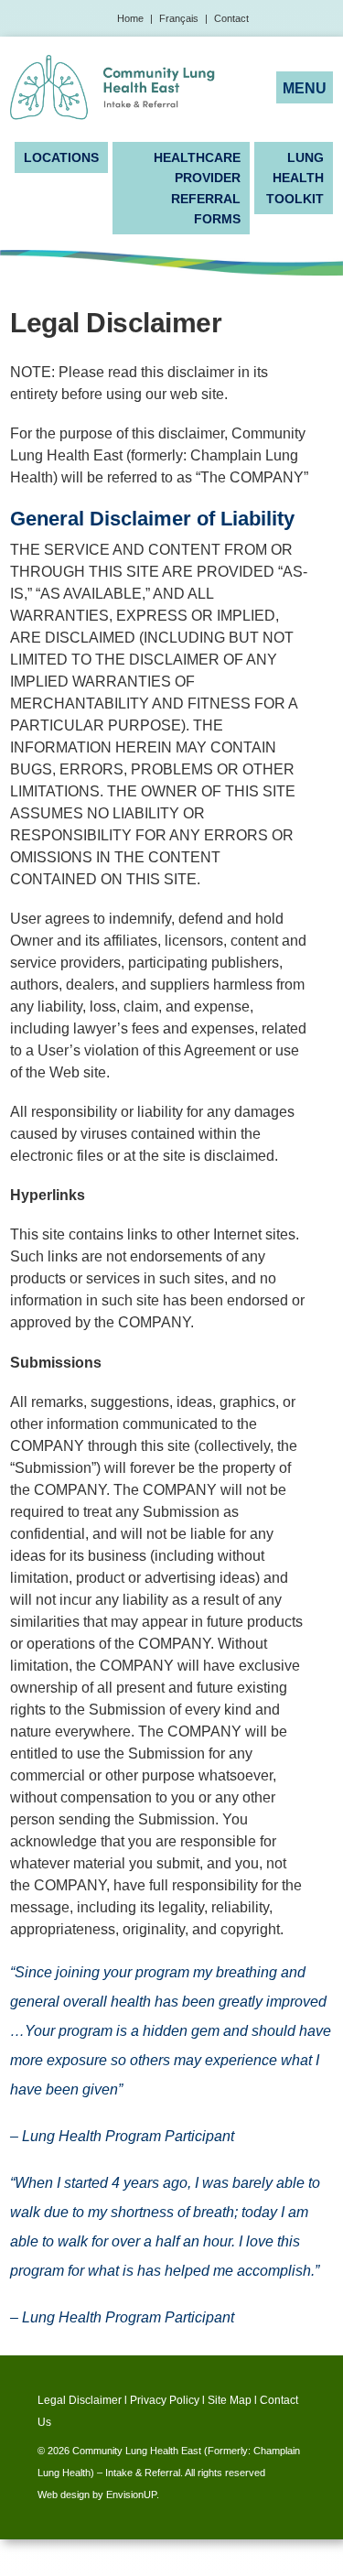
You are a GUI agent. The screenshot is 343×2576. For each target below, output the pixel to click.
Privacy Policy (165, 2400)
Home (130, 18)
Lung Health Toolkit (295, 178)
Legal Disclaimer (80, 2400)
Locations (61, 157)
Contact (231, 18)
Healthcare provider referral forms (197, 188)
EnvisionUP (131, 2495)
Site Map (230, 2400)
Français (179, 18)
